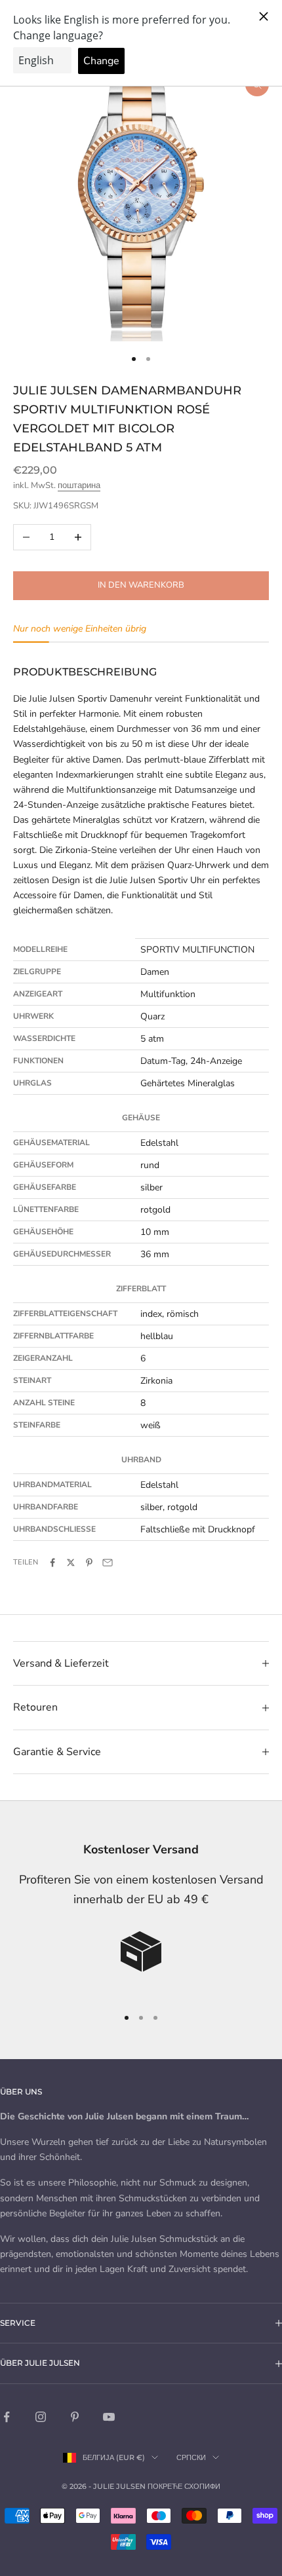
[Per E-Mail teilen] (108, 1563)
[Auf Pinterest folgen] (75, 2417)
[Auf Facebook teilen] (52, 1563)
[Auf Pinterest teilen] (89, 1563)
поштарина (79, 485)
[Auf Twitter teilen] (71, 1563)
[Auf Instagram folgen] (41, 2417)
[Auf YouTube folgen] (109, 2417)
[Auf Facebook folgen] (7, 2417)
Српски (191, 2457)
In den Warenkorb (141, 585)
